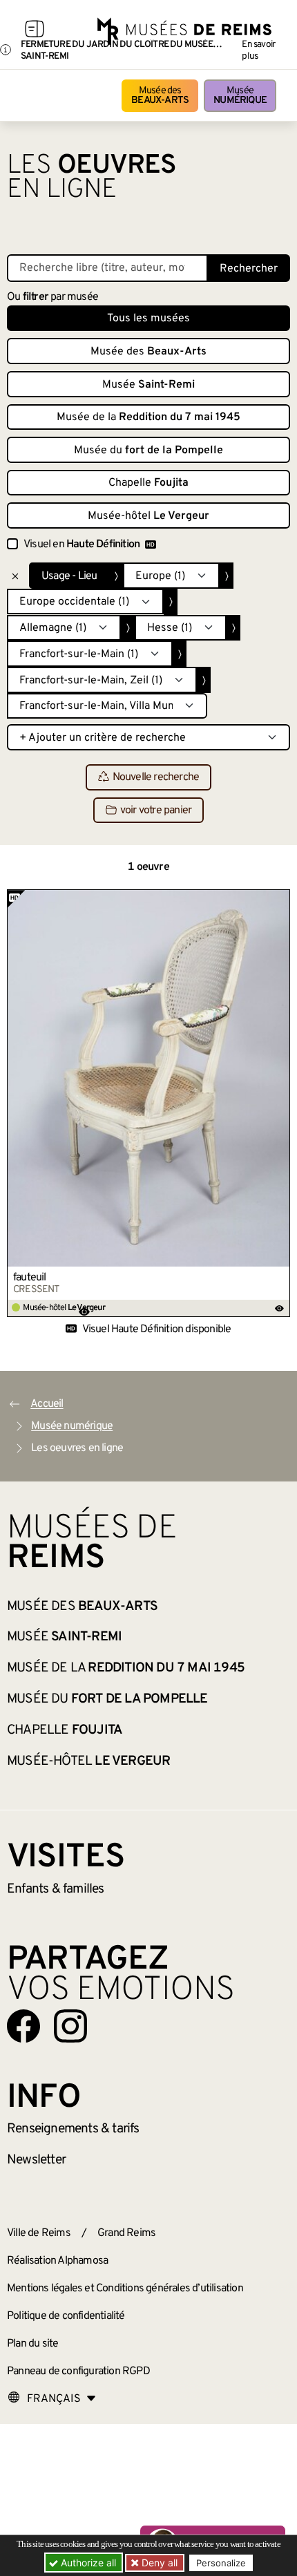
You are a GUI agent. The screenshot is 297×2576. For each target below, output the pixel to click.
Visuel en (82, 544)
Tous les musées (148, 319)
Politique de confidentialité (66, 2316)
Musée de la (148, 417)
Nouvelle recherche (156, 778)
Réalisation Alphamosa (57, 2261)
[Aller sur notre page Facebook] (23, 2026)
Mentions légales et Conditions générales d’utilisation (125, 2289)
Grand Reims (126, 2233)
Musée (240, 96)
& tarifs (73, 2129)
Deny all (158, 2563)
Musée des (160, 96)
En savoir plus (258, 50)
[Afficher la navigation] (35, 31)
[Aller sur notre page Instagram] (70, 2026)
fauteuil (30, 1278)
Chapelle (148, 483)
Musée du (148, 451)
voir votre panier (156, 811)
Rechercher (249, 269)
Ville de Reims (39, 2233)
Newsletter (36, 2160)
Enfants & (56, 1889)
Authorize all (87, 2563)
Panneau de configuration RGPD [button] (78, 2371)
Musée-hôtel (148, 516)
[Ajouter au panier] (280, 900)
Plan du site (32, 2344)
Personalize (221, 2563)
